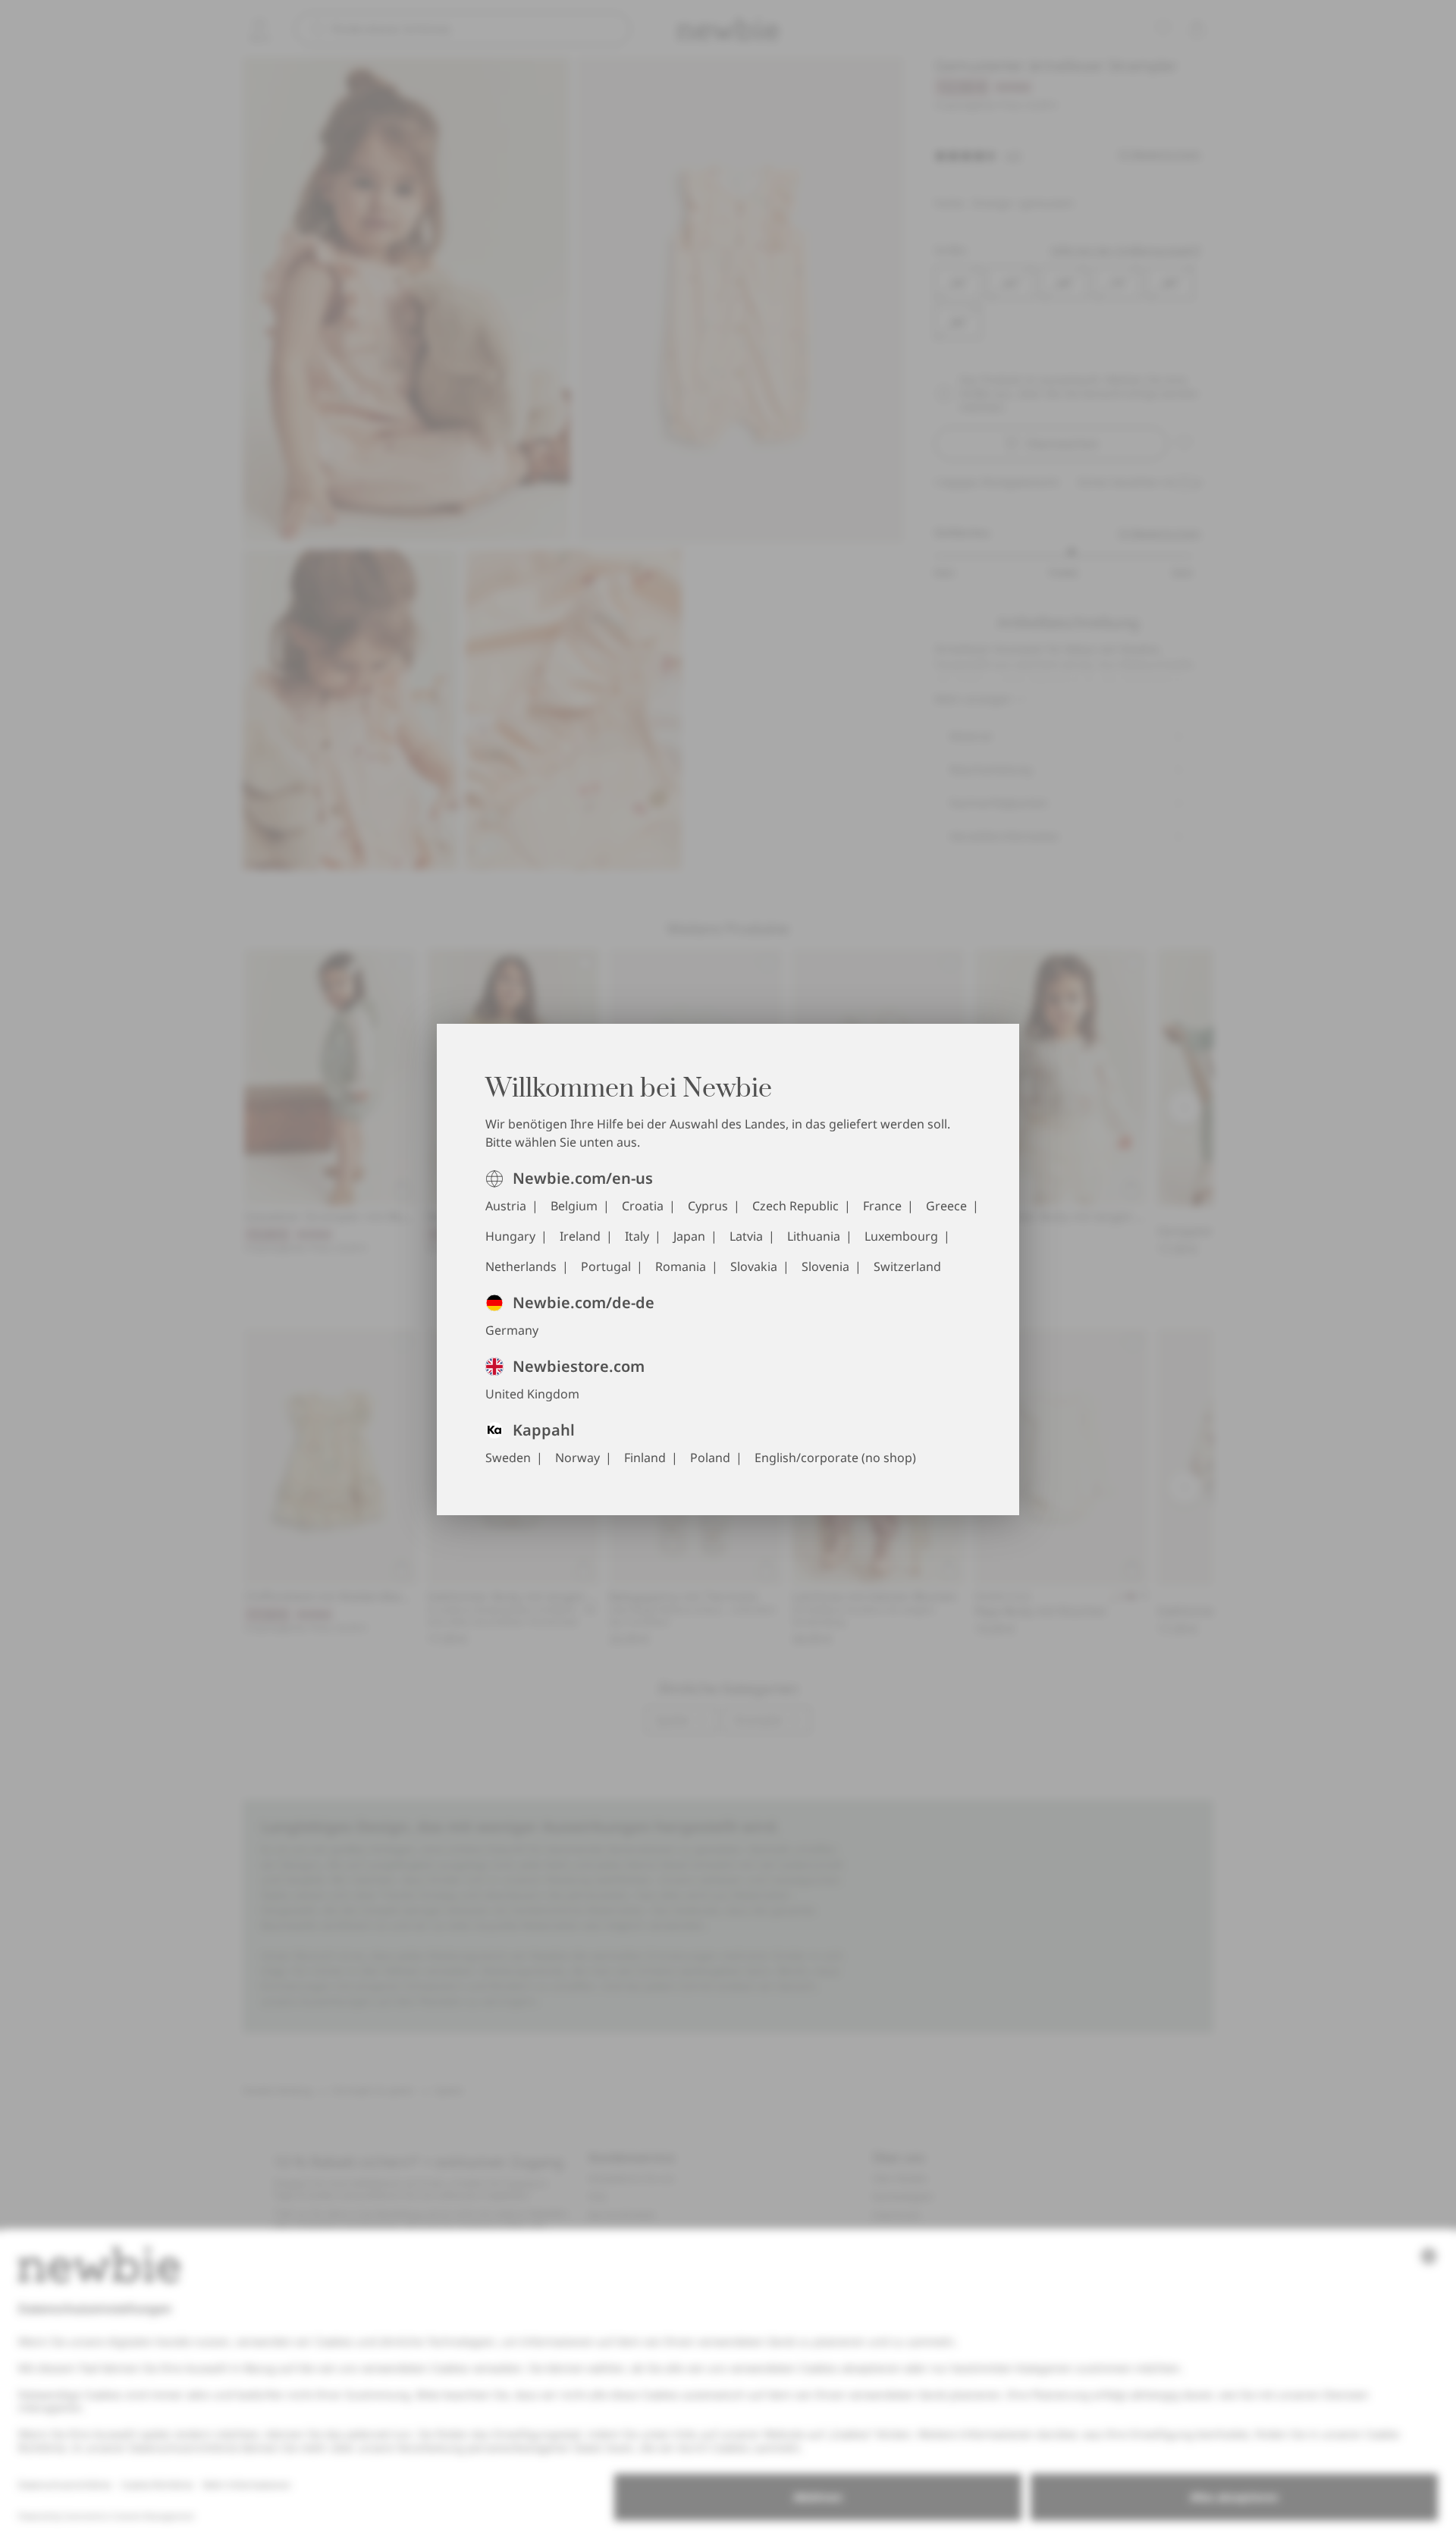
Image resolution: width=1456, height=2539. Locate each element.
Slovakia (754, 1266)
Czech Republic (795, 1206)
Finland (645, 1458)
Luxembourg (901, 1236)
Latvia (746, 1236)
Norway (577, 1458)
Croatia (643, 1206)
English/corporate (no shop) (835, 1458)
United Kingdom (532, 1394)
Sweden (508, 1458)
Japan (689, 1236)
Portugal (606, 1266)
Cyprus (708, 1206)
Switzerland (907, 1266)
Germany (512, 1330)
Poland (710, 1458)
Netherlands (521, 1266)
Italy (637, 1236)
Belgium (574, 1206)
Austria (506, 1206)
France (882, 1206)
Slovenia (825, 1266)
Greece (946, 1206)
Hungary (510, 1236)
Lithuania (814, 1236)
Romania (681, 1266)
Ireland (580, 1236)
